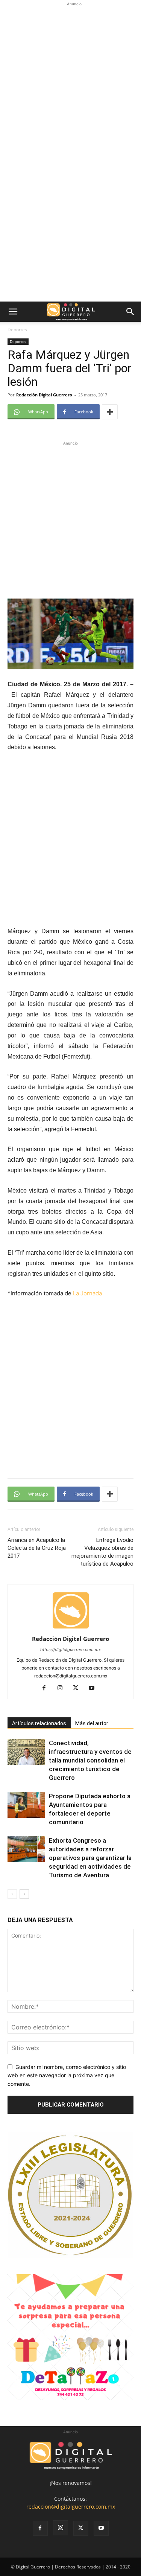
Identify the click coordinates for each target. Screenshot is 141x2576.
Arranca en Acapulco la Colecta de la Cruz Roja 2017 (37, 1548)
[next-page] (24, 1894)
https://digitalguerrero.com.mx (70, 1650)
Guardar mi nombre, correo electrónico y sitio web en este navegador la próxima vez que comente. (67, 2075)
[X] (78, 1688)
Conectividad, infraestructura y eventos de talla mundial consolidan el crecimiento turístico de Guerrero (90, 1760)
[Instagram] (63, 1688)
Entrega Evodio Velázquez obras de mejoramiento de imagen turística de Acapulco (102, 1552)
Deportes (17, 330)
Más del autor (92, 1723)
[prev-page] (12, 1894)
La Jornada (87, 1293)
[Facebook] (47, 1688)
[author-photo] (71, 1628)
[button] (13, 312)
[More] (110, 412)
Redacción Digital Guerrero (44, 395)
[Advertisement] (70, 78)
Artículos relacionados (39, 1723)
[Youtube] (94, 1688)
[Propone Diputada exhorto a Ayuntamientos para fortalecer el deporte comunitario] (26, 1805)
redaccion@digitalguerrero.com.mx (71, 2507)
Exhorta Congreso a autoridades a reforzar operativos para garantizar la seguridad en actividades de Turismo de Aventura (90, 1858)
